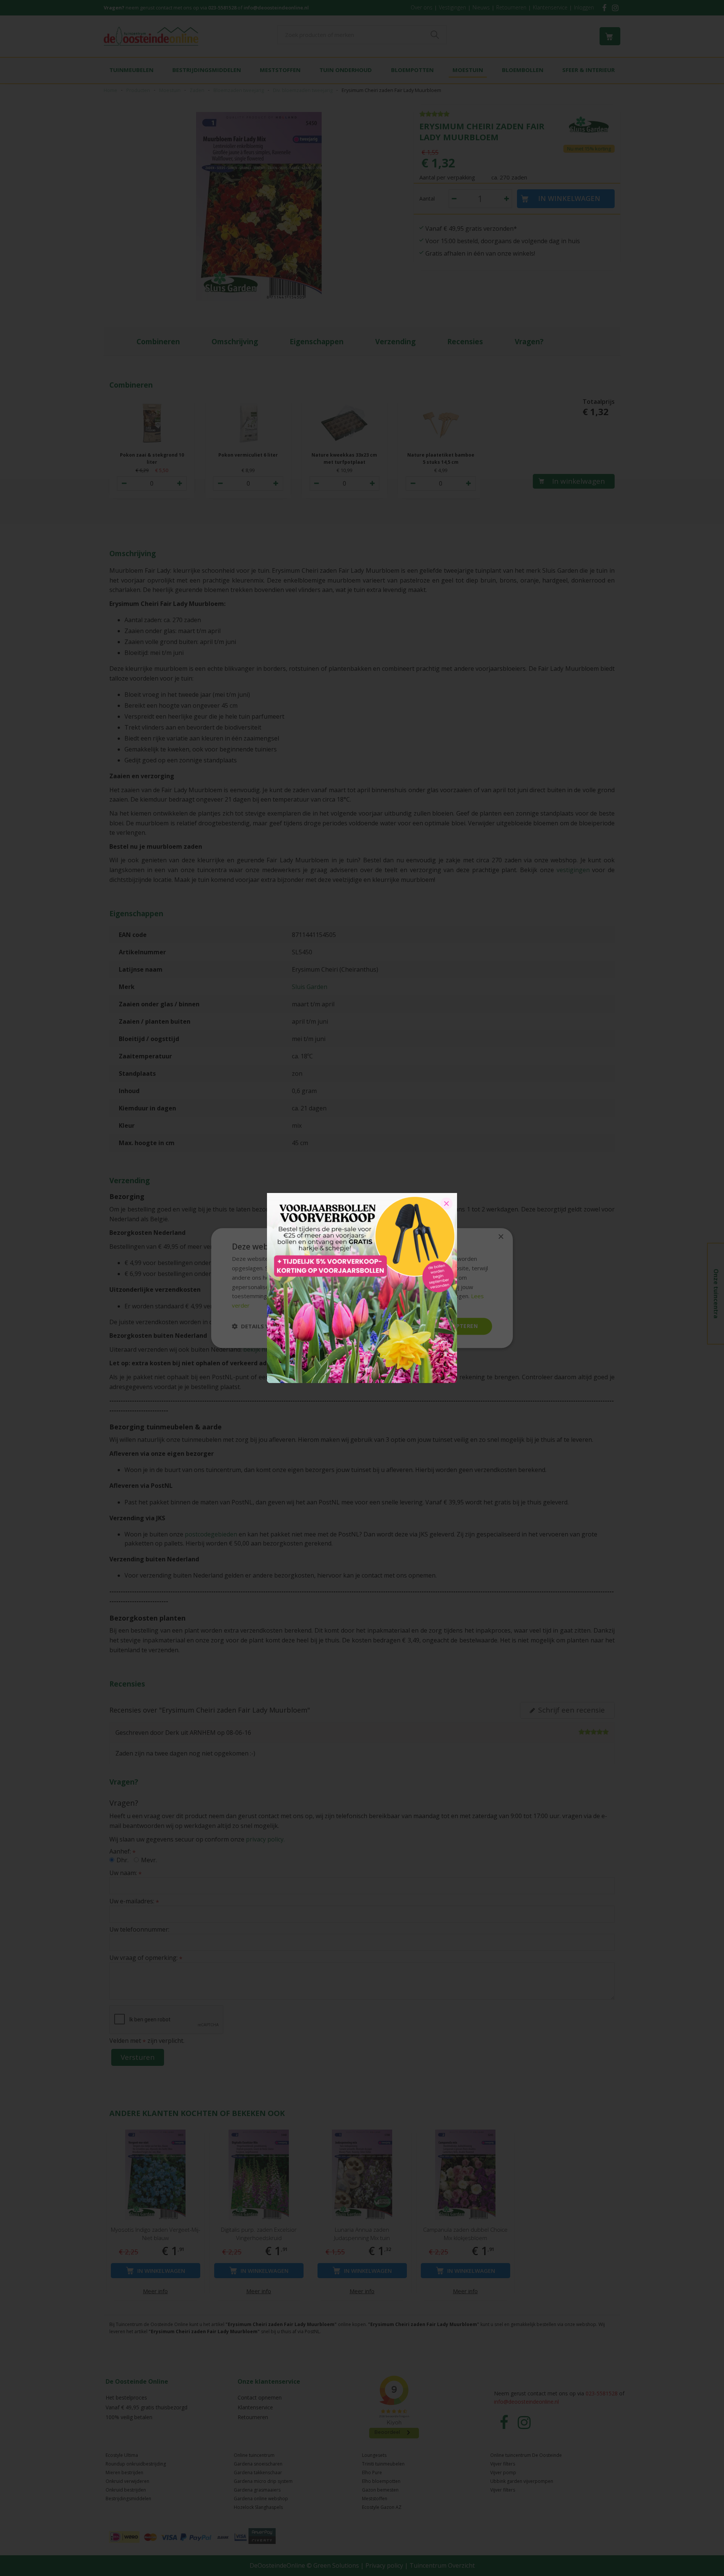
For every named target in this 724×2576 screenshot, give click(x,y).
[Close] (446, 1204)
